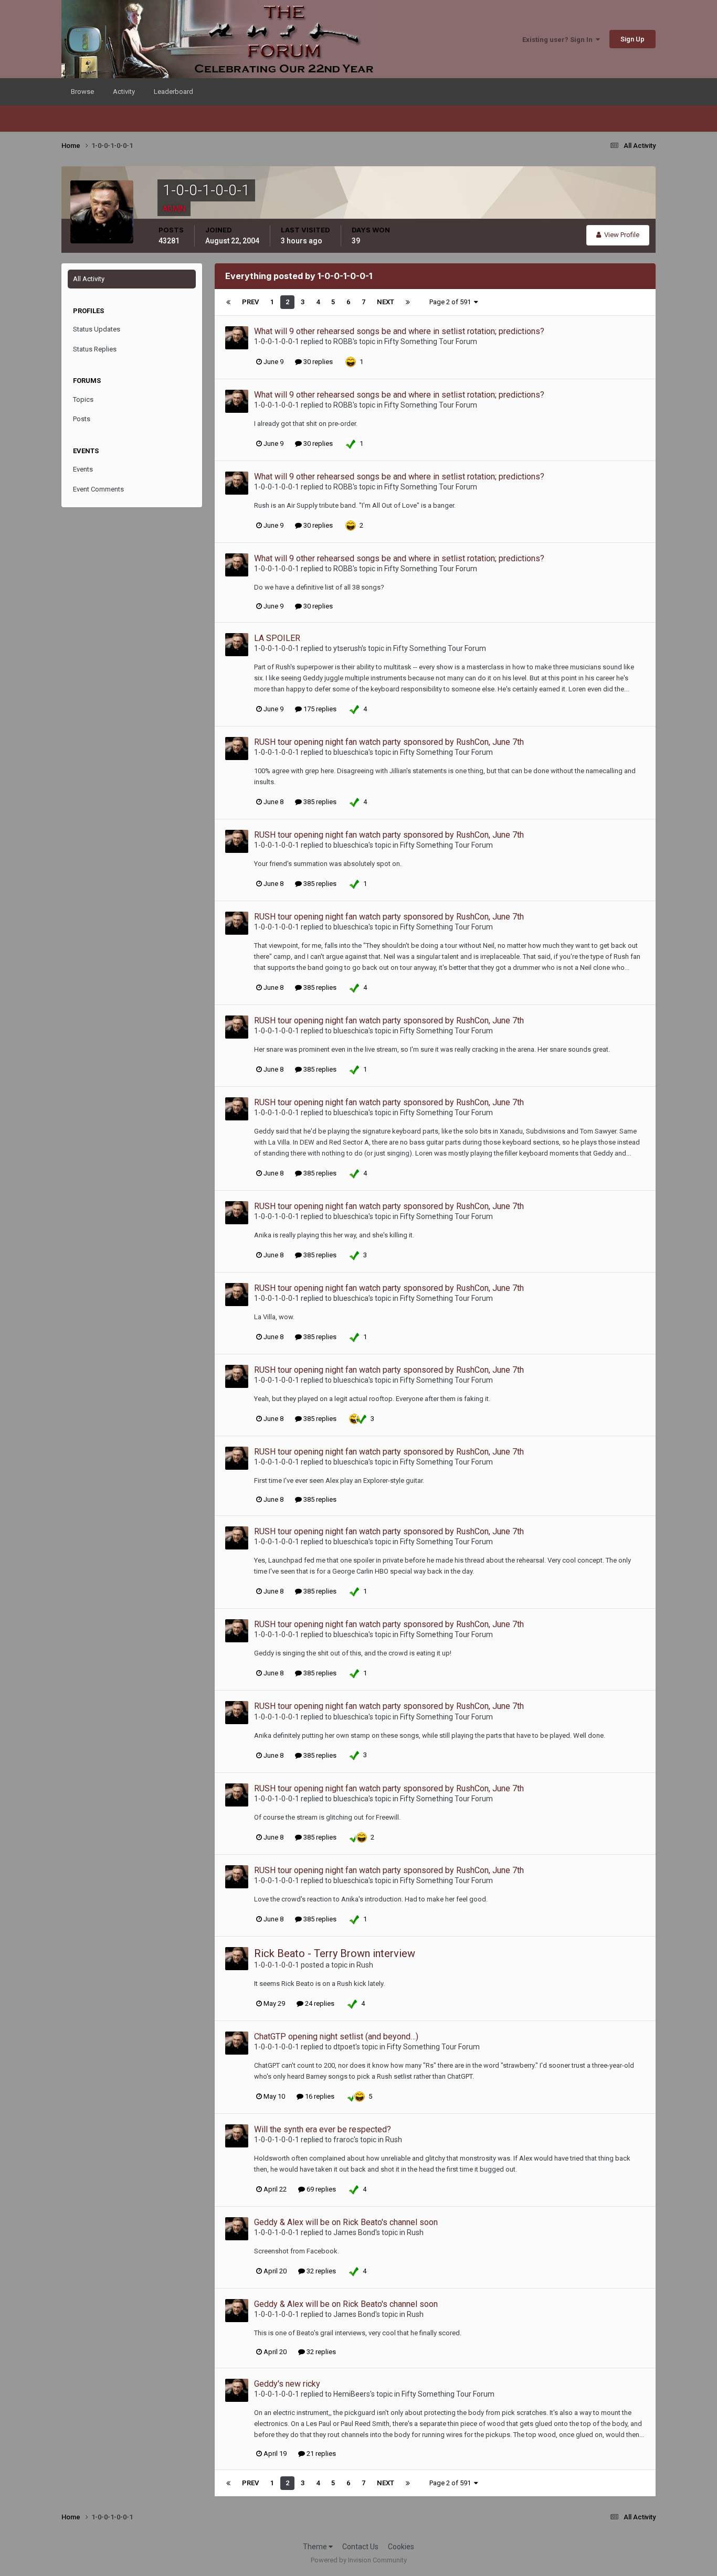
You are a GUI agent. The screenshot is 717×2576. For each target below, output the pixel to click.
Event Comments (98, 489)
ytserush (347, 648)
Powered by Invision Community (359, 2560)
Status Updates (97, 329)
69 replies (320, 2189)
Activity (124, 92)
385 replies (319, 802)
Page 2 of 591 (452, 302)
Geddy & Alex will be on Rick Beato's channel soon (346, 2222)
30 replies (317, 362)
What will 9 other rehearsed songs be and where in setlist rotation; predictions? (399, 331)
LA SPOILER (277, 638)
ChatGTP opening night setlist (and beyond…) (336, 2037)
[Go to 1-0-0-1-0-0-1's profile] (237, 338)
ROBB (343, 341)
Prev (250, 302)
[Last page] (408, 302)
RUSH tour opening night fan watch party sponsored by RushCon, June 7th (389, 742)
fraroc (344, 2140)
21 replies (320, 2454)
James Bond (354, 2232)
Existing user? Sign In (559, 40)
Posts (82, 419)
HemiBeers (352, 2394)
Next (386, 302)
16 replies (319, 2096)
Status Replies (95, 349)
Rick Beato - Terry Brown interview (335, 1953)
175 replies (319, 709)
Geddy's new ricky (287, 2384)
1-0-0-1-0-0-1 (277, 341)
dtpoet (344, 2047)
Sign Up (632, 39)
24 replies (319, 2003)
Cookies (401, 2547)
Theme (316, 2547)
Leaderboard (173, 92)
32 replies (320, 2271)
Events (83, 469)
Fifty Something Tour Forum (431, 341)
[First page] (228, 302)
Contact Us (360, 2547)
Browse (82, 92)
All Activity (89, 279)
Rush (365, 1965)
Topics (83, 399)
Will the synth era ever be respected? (323, 2129)
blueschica (351, 752)
